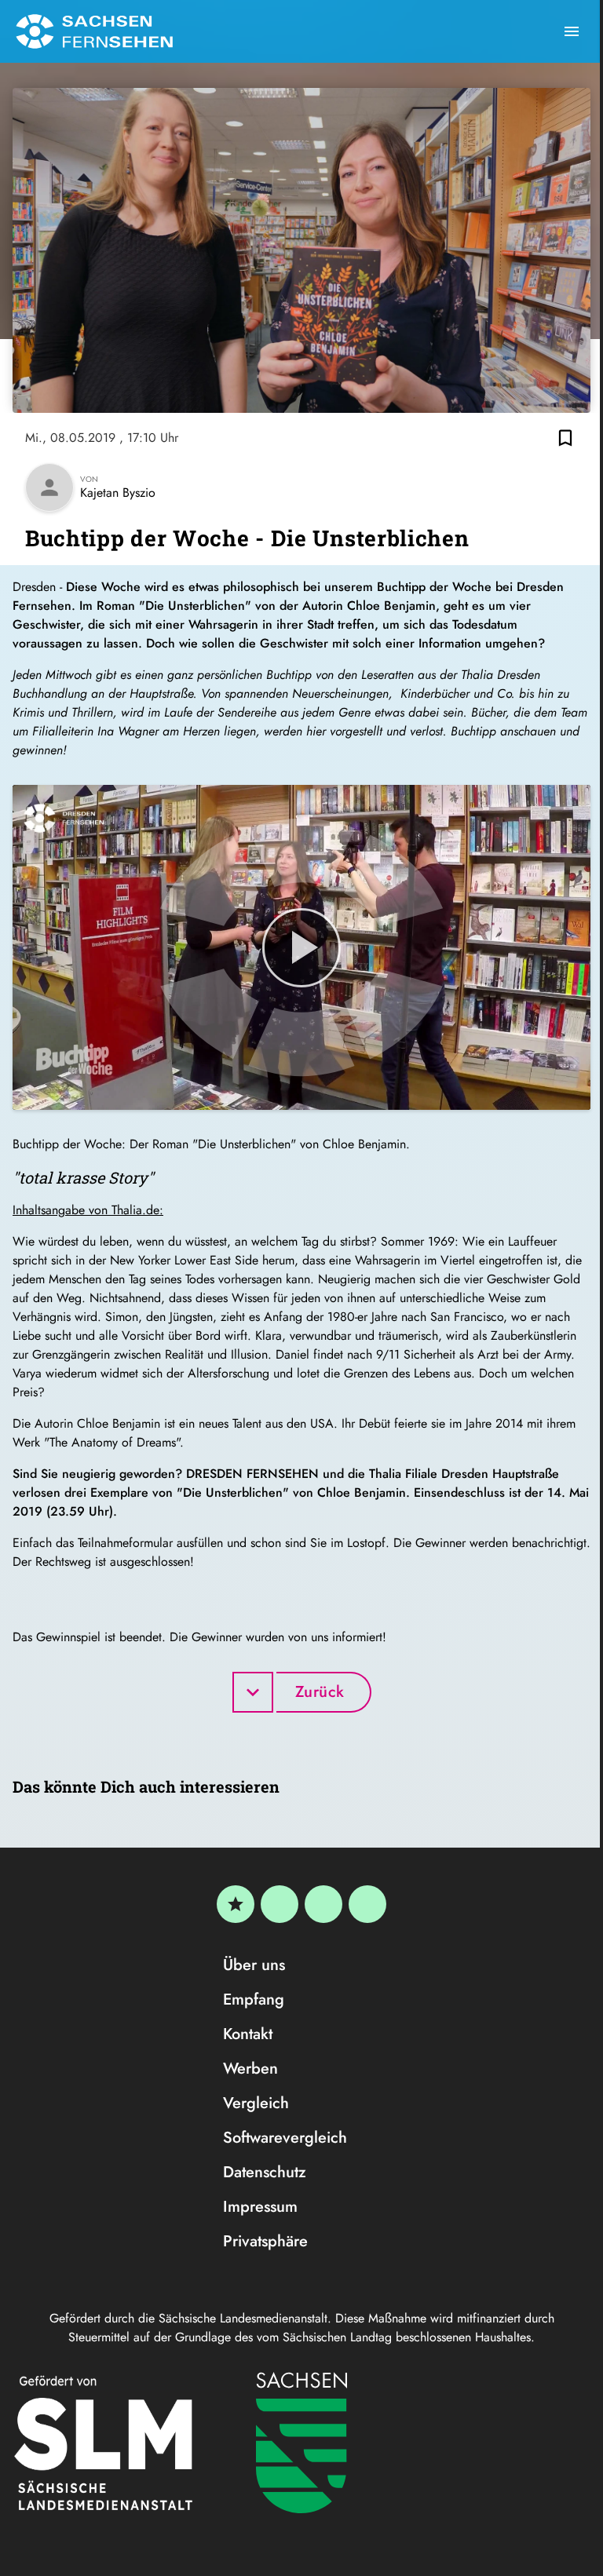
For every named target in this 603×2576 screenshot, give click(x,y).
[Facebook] (280, 1904)
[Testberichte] (236, 1904)
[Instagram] (323, 1904)
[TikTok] (367, 1904)
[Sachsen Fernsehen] (94, 31)
